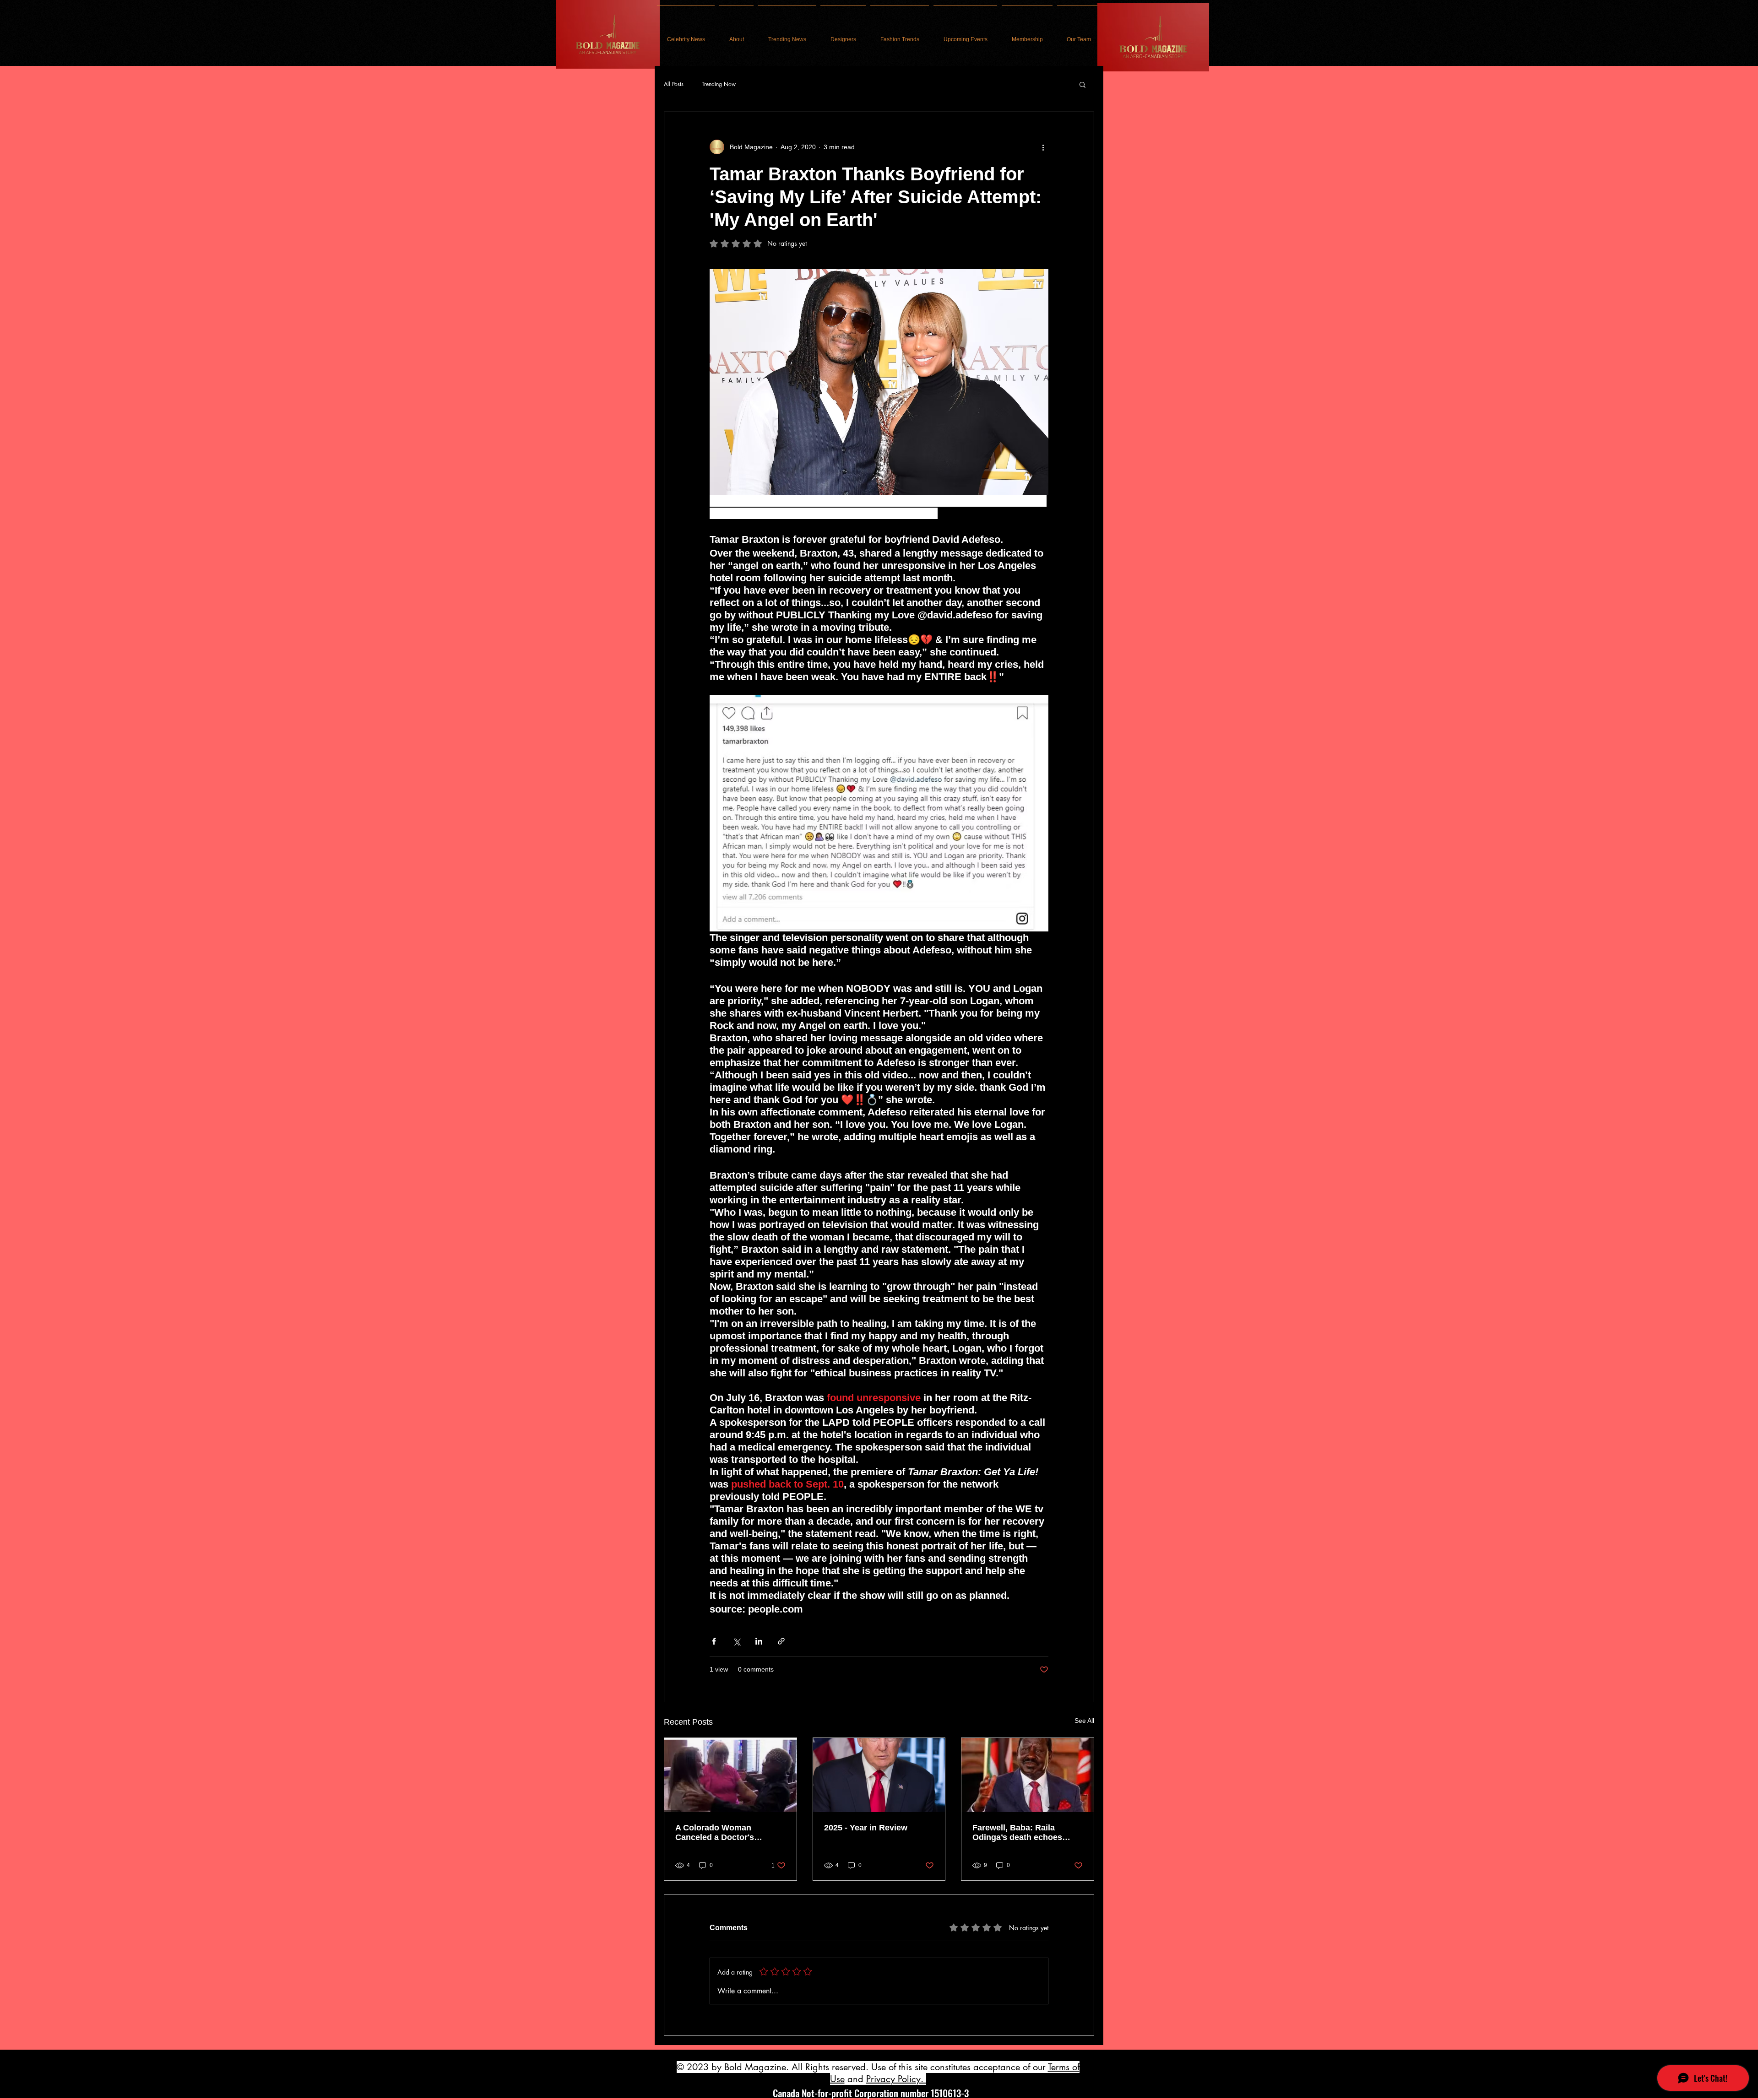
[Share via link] (781, 1641)
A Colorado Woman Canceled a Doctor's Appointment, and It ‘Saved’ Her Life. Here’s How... (729, 1833)
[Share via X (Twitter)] (736, 1641)
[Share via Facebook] (714, 1641)
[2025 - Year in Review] (879, 1775)
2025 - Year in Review (866, 1828)
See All (1084, 1721)
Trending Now (719, 84)
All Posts (674, 84)
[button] (1082, 84)
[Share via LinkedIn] (759, 1641)
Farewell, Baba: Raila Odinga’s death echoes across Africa (1017, 1833)
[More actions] (1043, 147)
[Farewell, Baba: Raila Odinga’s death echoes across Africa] (1028, 1775)
